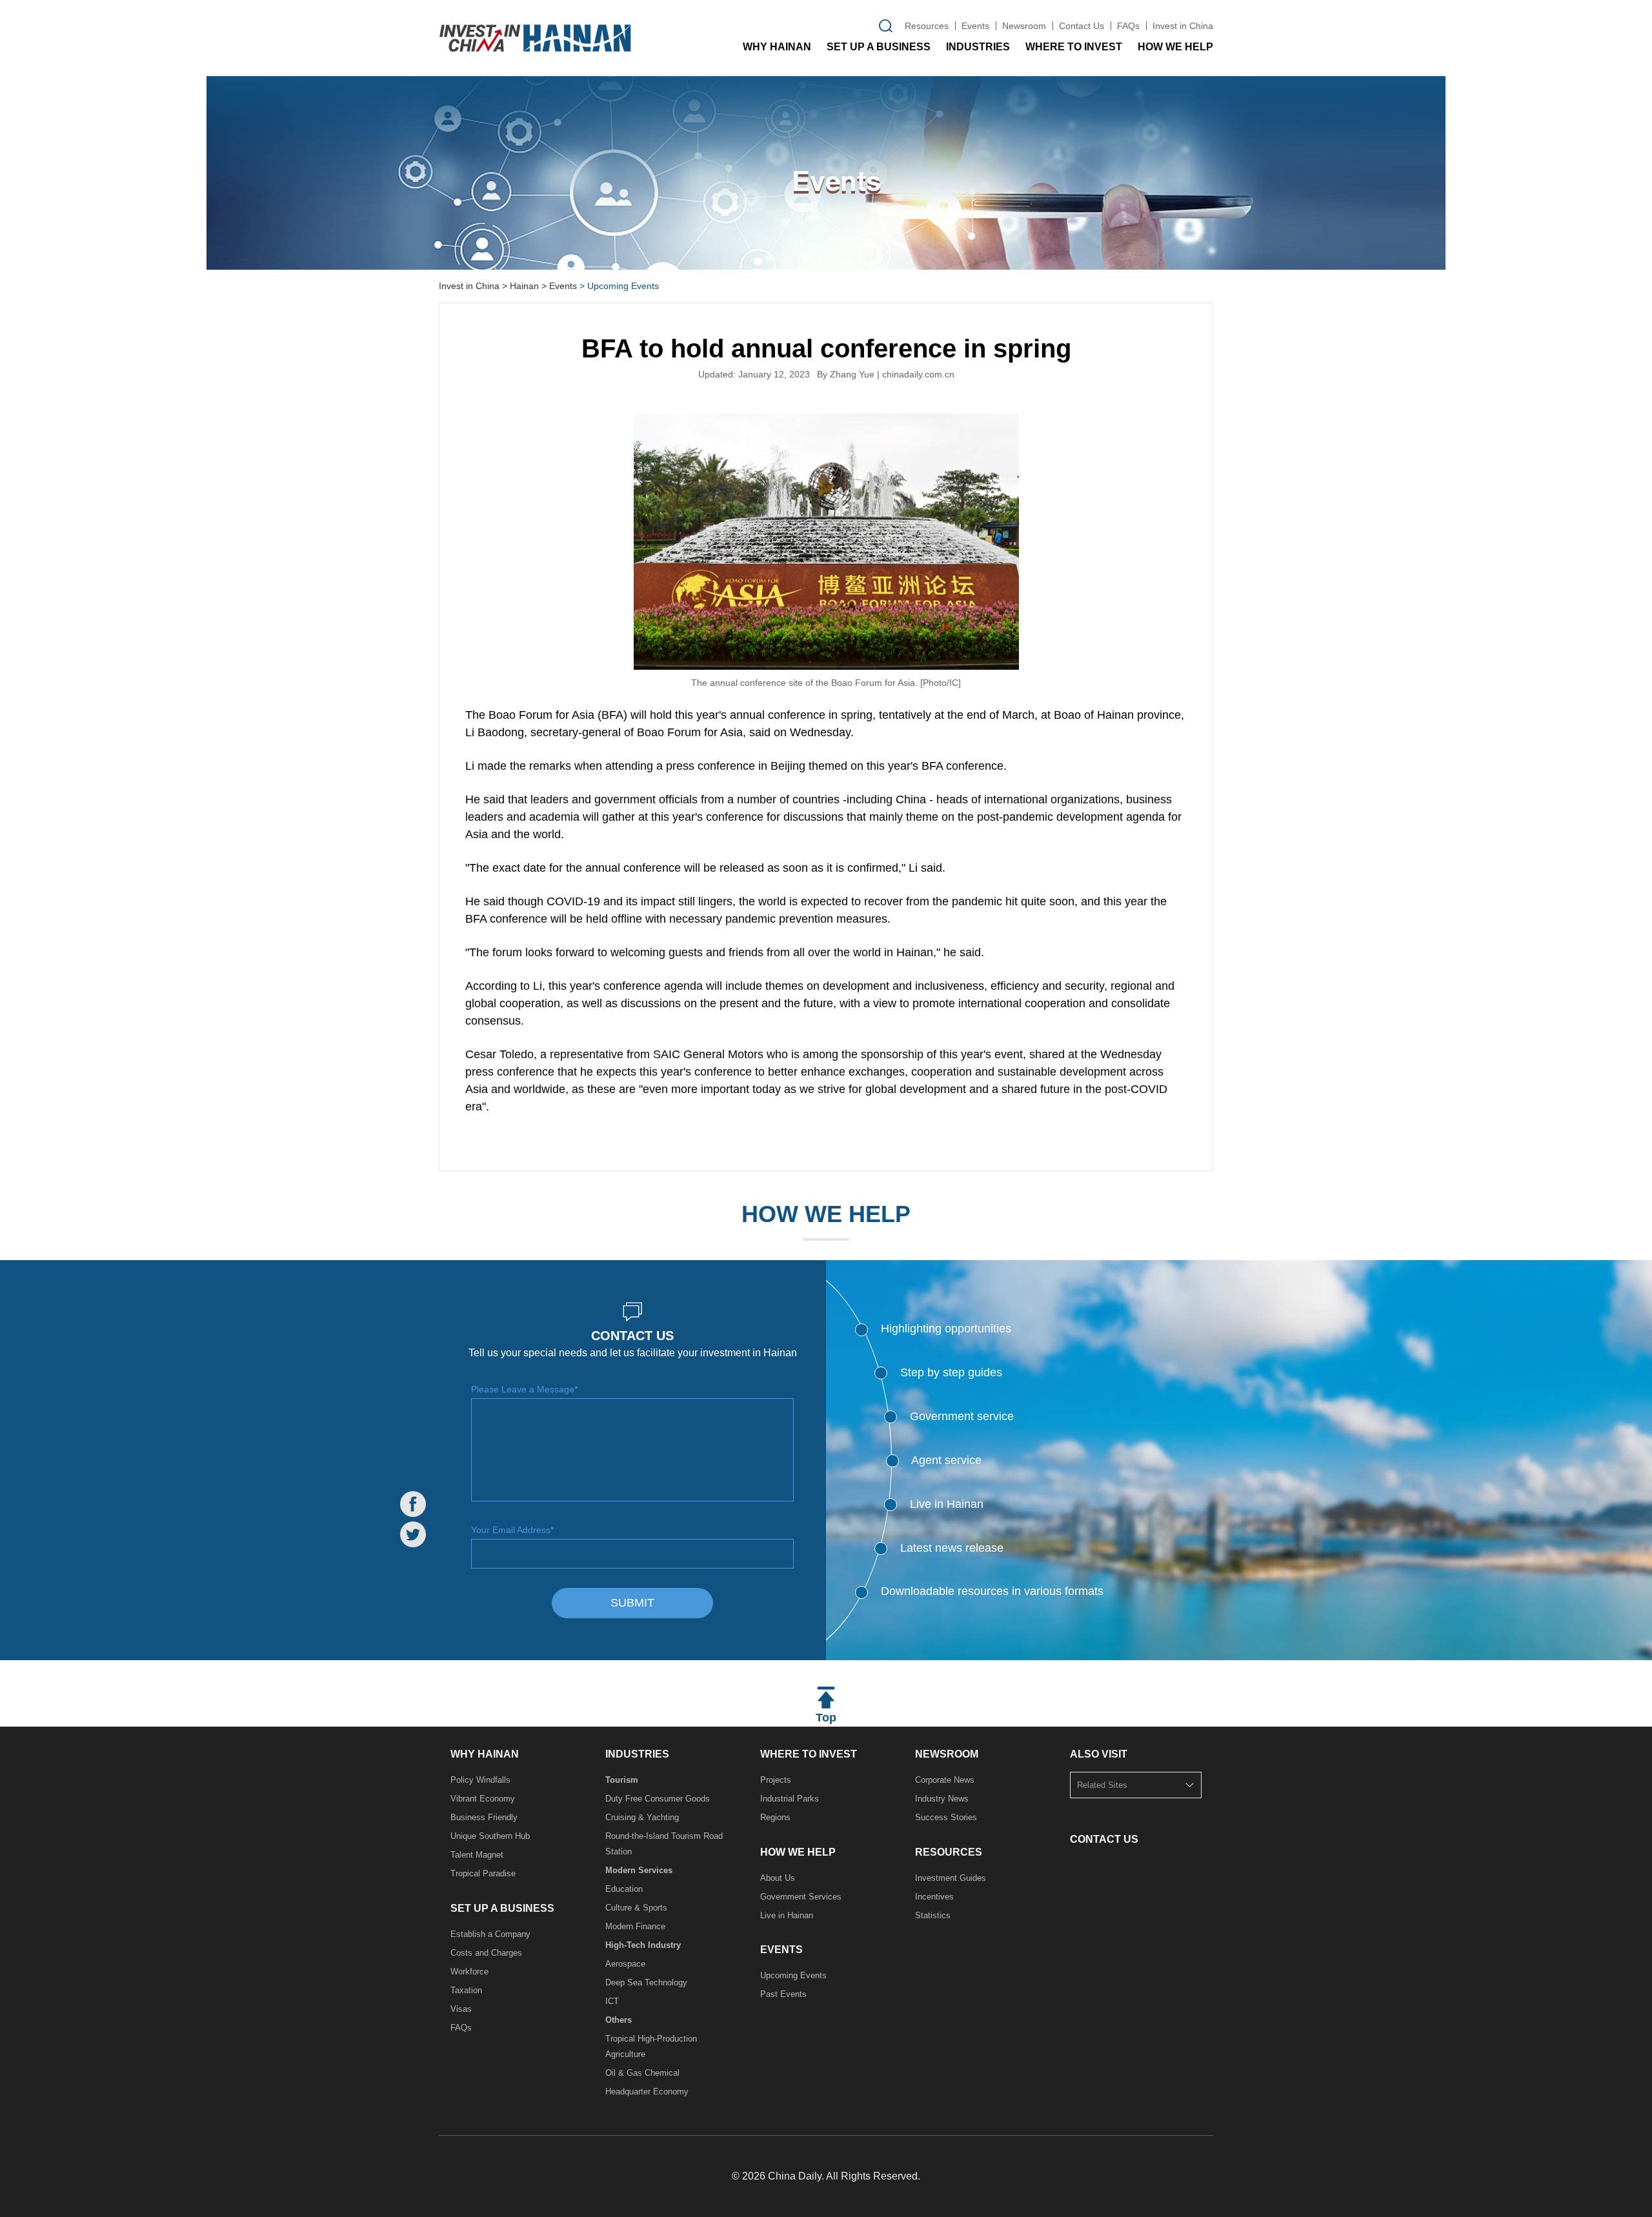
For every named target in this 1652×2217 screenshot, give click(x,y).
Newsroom (1024, 26)
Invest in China (1183, 26)
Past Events (783, 1994)
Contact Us (1082, 26)
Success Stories (946, 1817)
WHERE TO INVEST (1074, 47)
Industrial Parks (790, 1799)
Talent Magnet (477, 1855)
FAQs (1128, 26)
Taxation (466, 1990)
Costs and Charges (486, 1953)
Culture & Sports (636, 1908)
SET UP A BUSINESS (879, 47)
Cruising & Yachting (642, 1817)
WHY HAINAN (777, 47)
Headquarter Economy (647, 2092)
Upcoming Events (793, 1975)
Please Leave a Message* (524, 1389)
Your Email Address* (512, 1530)
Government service (962, 1416)
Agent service (946, 1460)
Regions (775, 1817)
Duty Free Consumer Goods (658, 1799)
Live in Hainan (947, 1504)
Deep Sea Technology (646, 1982)
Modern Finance (635, 1926)
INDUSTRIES (978, 47)
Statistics (933, 1915)
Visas (461, 2009)
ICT (612, 2001)
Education (624, 1889)
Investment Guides (951, 1878)
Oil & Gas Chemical (642, 2073)
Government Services (801, 1897)
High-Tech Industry (643, 1945)
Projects (776, 1780)
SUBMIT (632, 1603)
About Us (778, 1878)
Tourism (622, 1780)
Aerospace (625, 1964)
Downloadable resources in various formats (992, 1591)
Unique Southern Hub (490, 1836)
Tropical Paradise (483, 1873)
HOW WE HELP (1175, 47)
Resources (927, 26)
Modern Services (639, 1870)
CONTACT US (1104, 1839)
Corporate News (945, 1780)
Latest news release (952, 1548)
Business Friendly (484, 1817)
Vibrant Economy (483, 1799)
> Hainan (520, 286)
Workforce (469, 1971)
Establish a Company (490, 1934)
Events (975, 26)
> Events (559, 286)
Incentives (934, 1897)
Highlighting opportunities (946, 1329)
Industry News (942, 1799)
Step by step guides (951, 1372)
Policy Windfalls (480, 1780)
